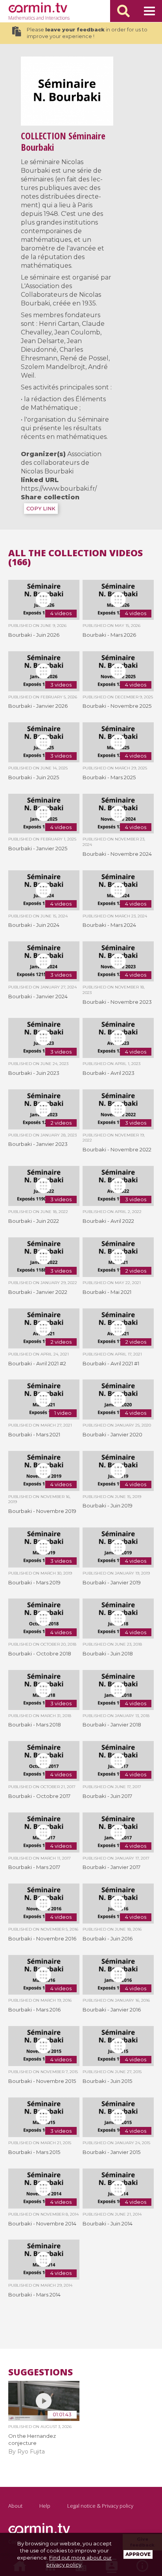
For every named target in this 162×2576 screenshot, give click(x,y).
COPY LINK (41, 509)
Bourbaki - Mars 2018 (35, 1725)
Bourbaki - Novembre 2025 (117, 706)
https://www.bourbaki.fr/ (59, 489)
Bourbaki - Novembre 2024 (117, 854)
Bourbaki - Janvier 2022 (38, 1292)
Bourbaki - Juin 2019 (108, 1505)
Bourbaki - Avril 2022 (108, 1221)
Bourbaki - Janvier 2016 (112, 2010)
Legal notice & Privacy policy (100, 2506)
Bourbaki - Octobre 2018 (40, 1653)
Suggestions (40, 2372)
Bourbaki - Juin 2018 (108, 1653)
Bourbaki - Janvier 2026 (38, 706)
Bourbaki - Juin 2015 (107, 2081)
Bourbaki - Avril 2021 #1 (111, 1363)
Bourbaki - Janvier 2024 (38, 996)
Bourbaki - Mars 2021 (34, 1434)
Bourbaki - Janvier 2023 (38, 1144)
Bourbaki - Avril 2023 (109, 1073)
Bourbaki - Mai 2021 (107, 1292)
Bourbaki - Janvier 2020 (112, 1434)
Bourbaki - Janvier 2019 (112, 1582)
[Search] (123, 11)
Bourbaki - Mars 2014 (34, 2295)
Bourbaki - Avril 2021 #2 (37, 1363)
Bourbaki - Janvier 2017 (111, 1867)
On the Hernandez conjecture (32, 2439)
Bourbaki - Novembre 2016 (42, 1938)
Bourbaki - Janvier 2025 (38, 848)
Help (45, 2506)
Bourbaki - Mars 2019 (34, 1582)
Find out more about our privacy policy (79, 2561)
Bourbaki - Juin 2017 (107, 1796)
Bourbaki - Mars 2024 (109, 925)
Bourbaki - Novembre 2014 (42, 2223)
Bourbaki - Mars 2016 (34, 2010)
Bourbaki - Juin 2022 (34, 1221)
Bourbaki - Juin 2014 (108, 2223)
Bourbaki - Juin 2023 (34, 1073)
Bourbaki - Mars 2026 (109, 635)
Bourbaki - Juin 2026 (34, 635)
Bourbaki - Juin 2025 (34, 777)
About (15, 2506)
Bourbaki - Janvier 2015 (111, 2152)
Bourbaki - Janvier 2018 (112, 1725)
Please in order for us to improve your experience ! (87, 33)
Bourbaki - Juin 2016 (108, 1938)
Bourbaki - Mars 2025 (109, 777)
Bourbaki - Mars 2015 (34, 2152)
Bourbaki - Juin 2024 (34, 925)
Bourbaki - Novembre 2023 (117, 1002)
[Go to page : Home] (38, 7)
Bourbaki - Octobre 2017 (39, 1796)
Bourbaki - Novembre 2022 (117, 1149)
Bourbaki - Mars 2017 (34, 1867)
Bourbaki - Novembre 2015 (42, 2081)
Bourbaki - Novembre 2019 (42, 1511)
